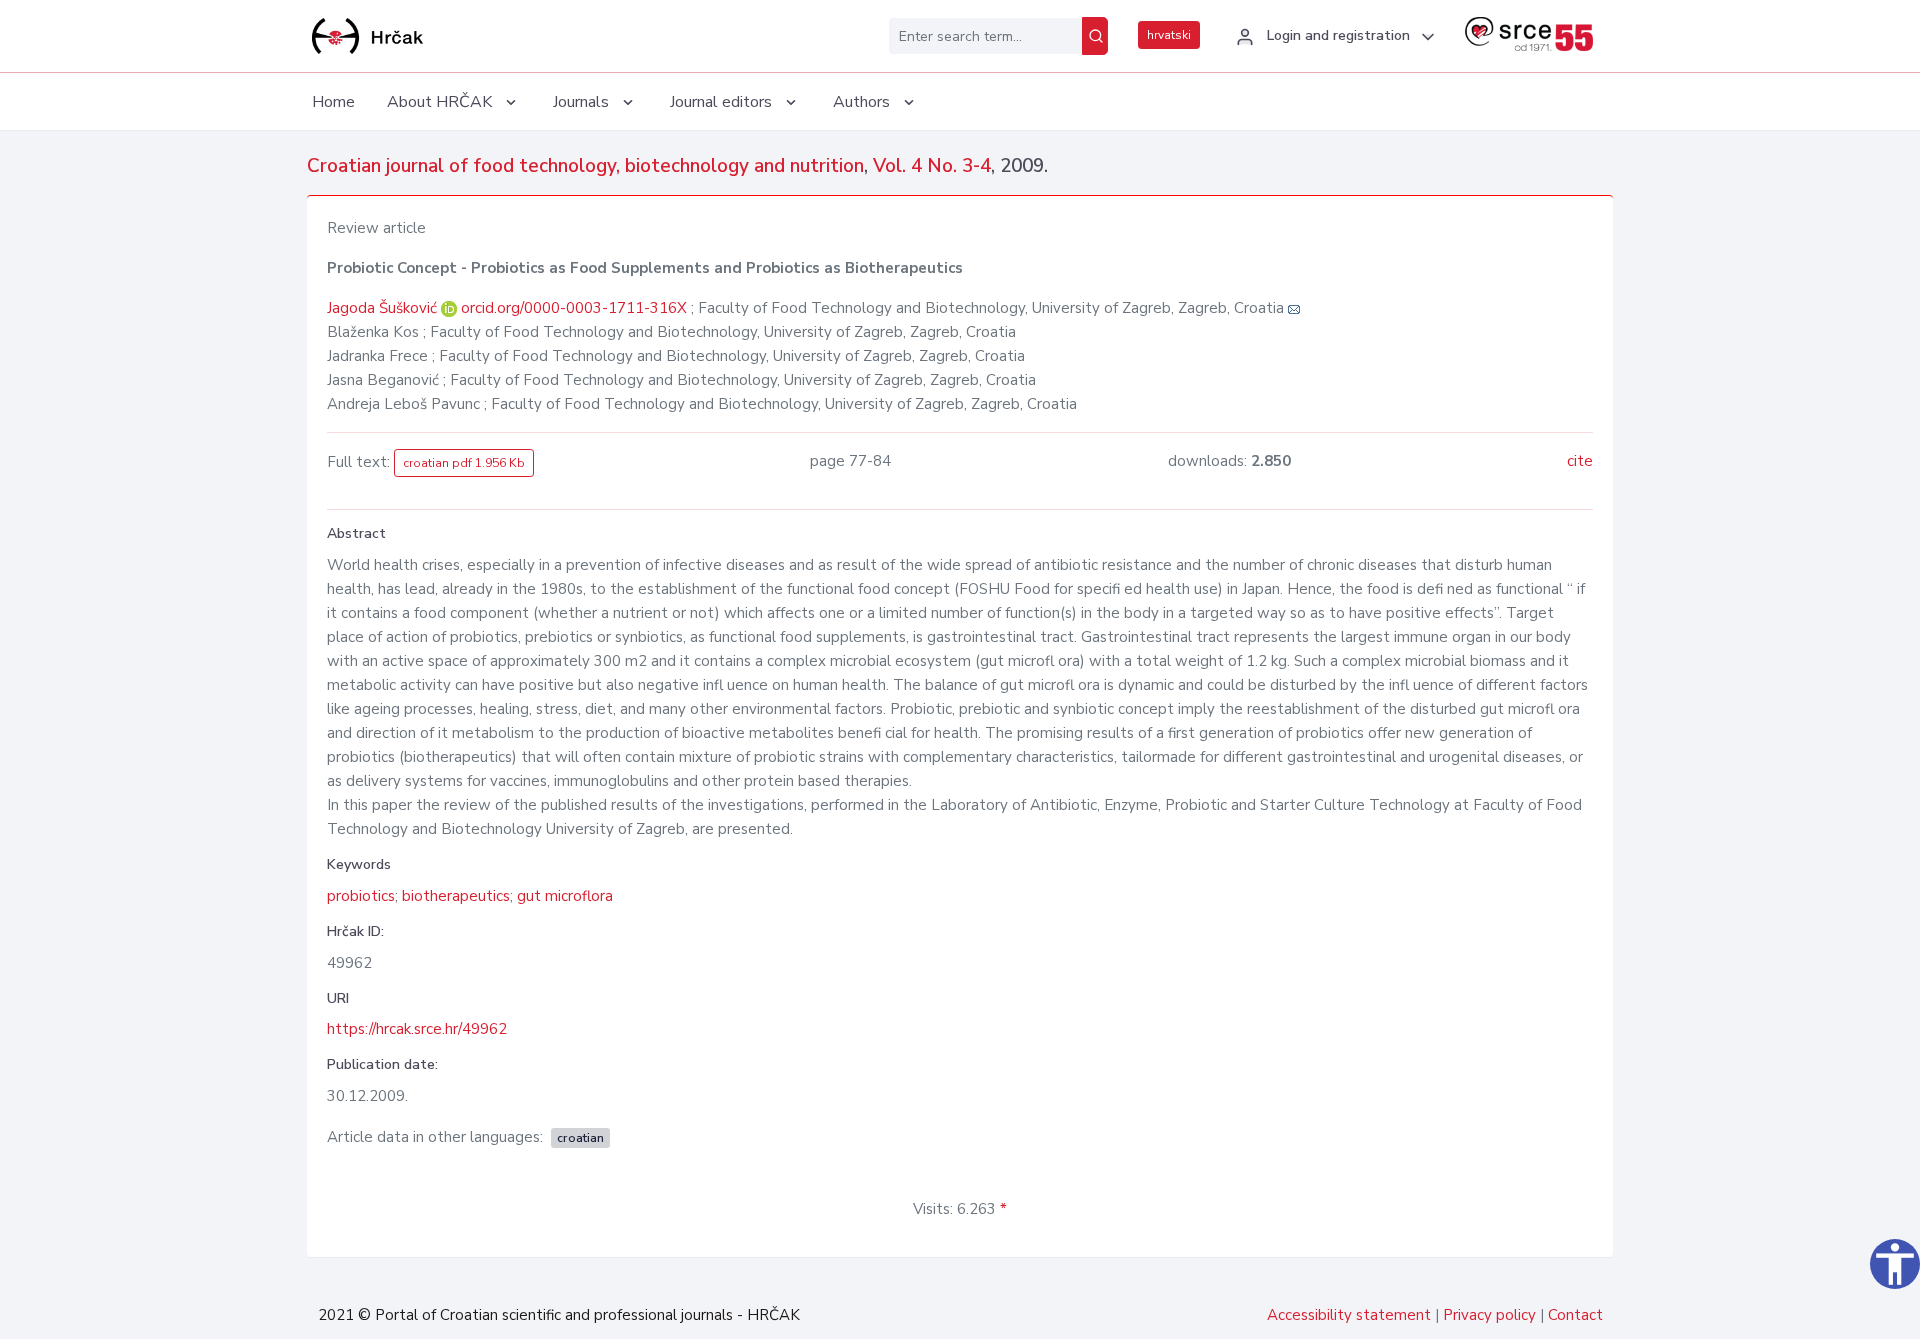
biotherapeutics (456, 896)
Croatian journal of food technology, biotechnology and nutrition (585, 166)
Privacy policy (1489, 1315)
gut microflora (565, 896)
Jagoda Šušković (384, 308)
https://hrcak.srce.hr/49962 (417, 1029)
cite (1580, 461)
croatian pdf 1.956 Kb (464, 463)
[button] (1332, 37)
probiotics (361, 896)
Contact (1575, 1315)
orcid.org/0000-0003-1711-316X (574, 308)
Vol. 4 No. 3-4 (932, 166)
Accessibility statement (1349, 1315)
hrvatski (1169, 35)
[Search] (1095, 36)
